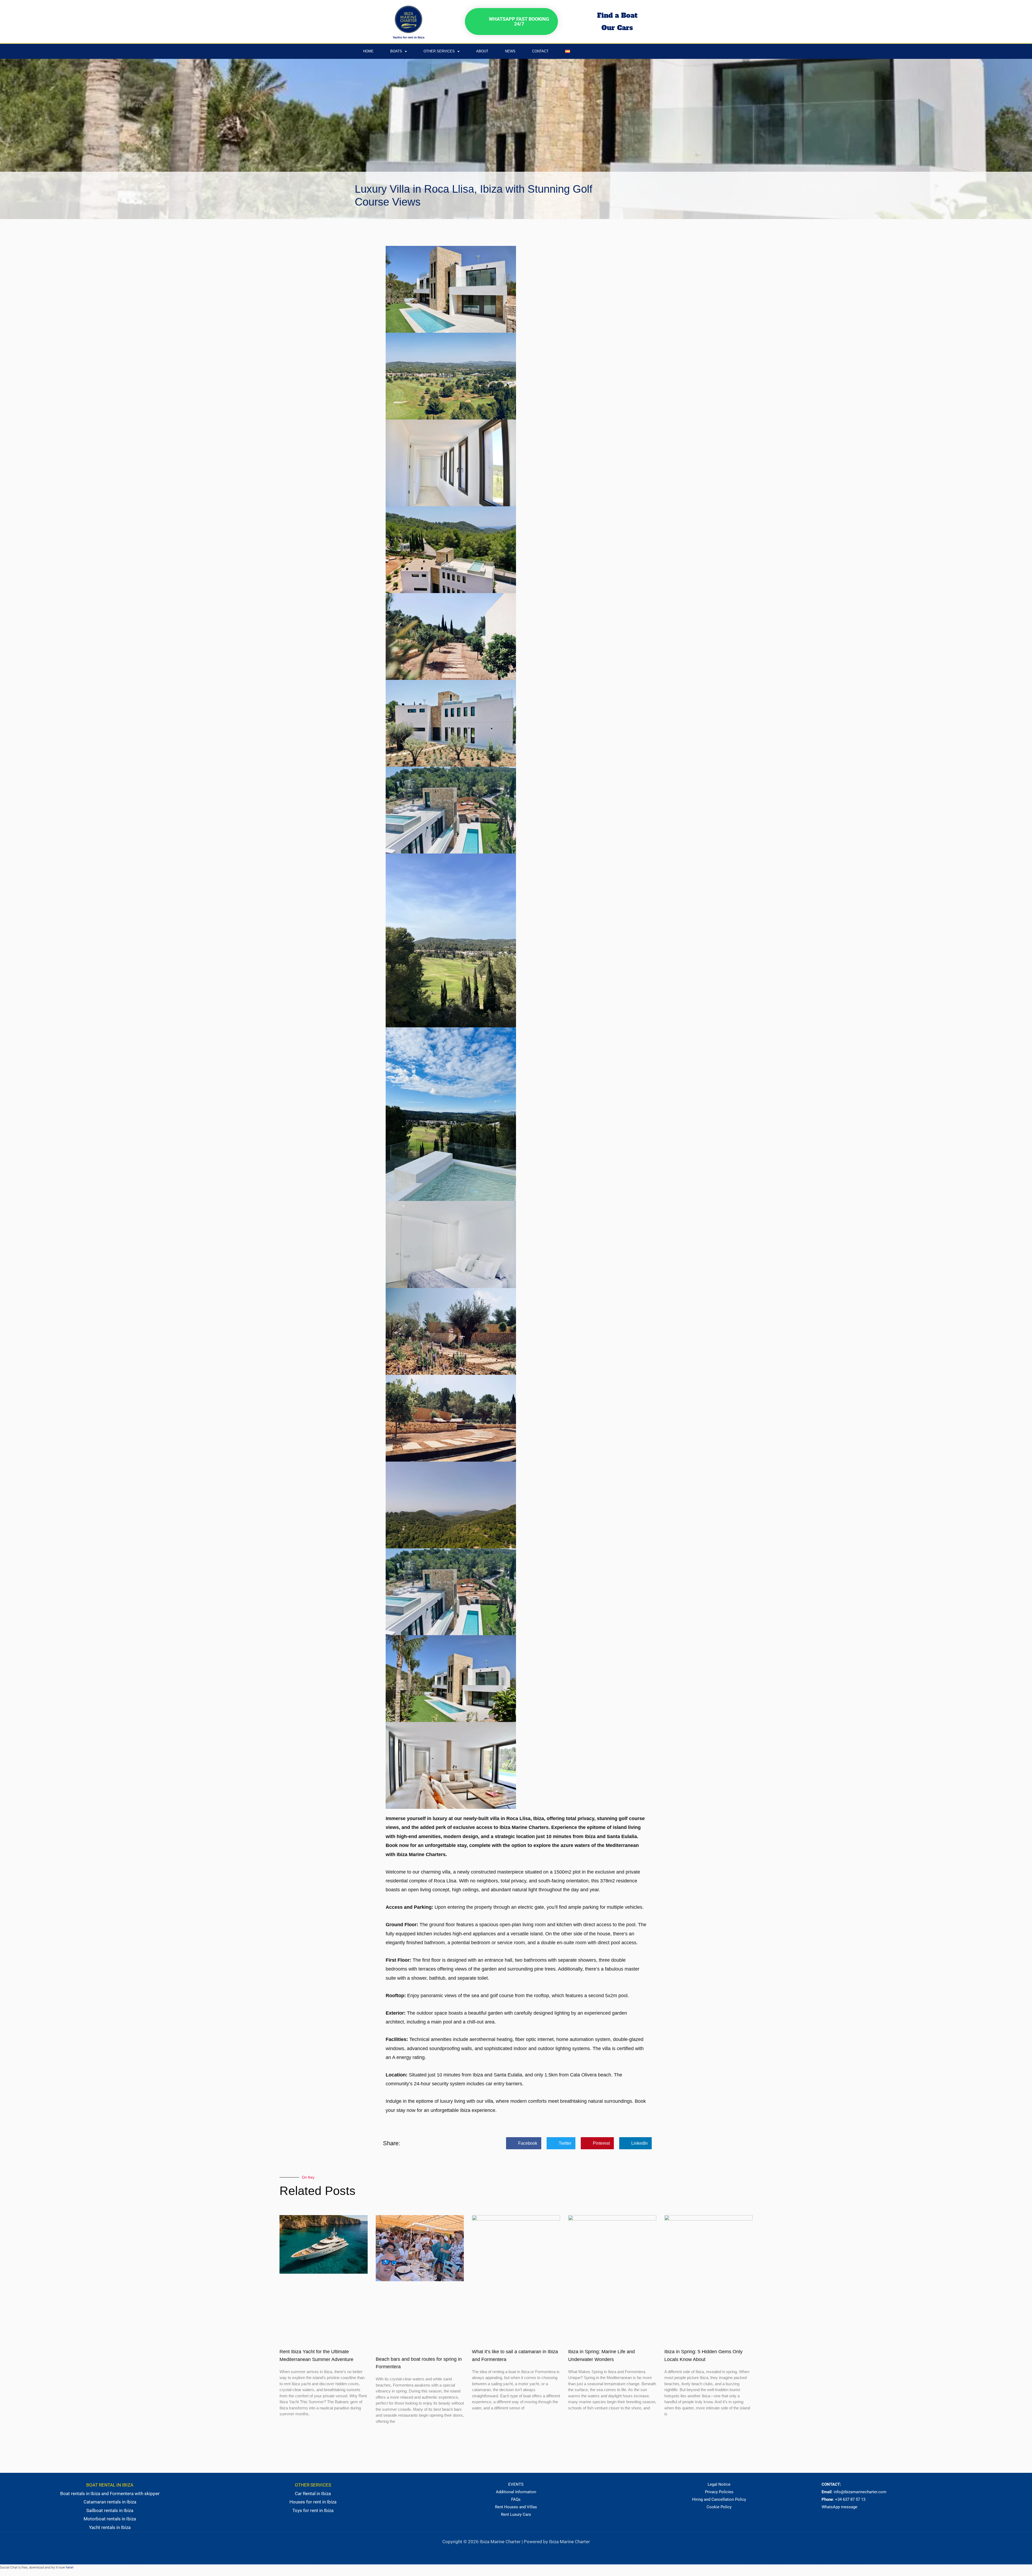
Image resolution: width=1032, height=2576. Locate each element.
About (482, 51)
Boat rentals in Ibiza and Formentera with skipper (110, 2494)
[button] (524, 2143)
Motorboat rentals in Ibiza (110, 2519)
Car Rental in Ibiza (313, 2494)
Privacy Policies (719, 2492)
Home (368, 51)
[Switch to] (568, 51)
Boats (396, 51)
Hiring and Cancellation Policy (719, 2499)
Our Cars (617, 28)
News (510, 51)
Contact (540, 51)
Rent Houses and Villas (516, 2507)
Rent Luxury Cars (516, 2514)
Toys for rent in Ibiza (313, 2510)
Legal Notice (719, 2484)
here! (70, 2567)
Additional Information (516, 2492)
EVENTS (516, 2484)
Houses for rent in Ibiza (313, 2502)
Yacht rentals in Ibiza (110, 2527)
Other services (439, 51)
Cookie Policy (719, 2507)
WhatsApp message (839, 2507)
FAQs (516, 2499)
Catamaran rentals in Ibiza (110, 2502)
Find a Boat (617, 15)
